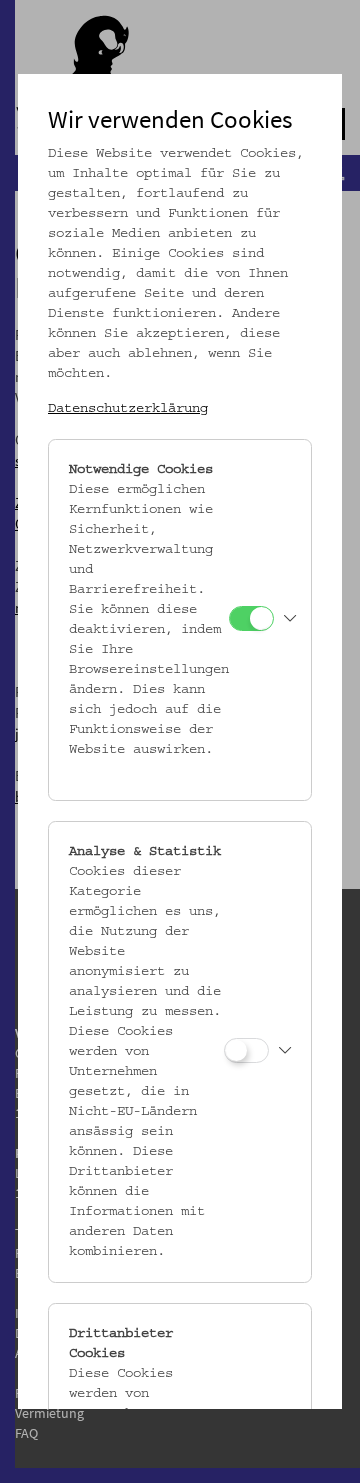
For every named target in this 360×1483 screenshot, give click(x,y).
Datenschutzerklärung (128, 409)
